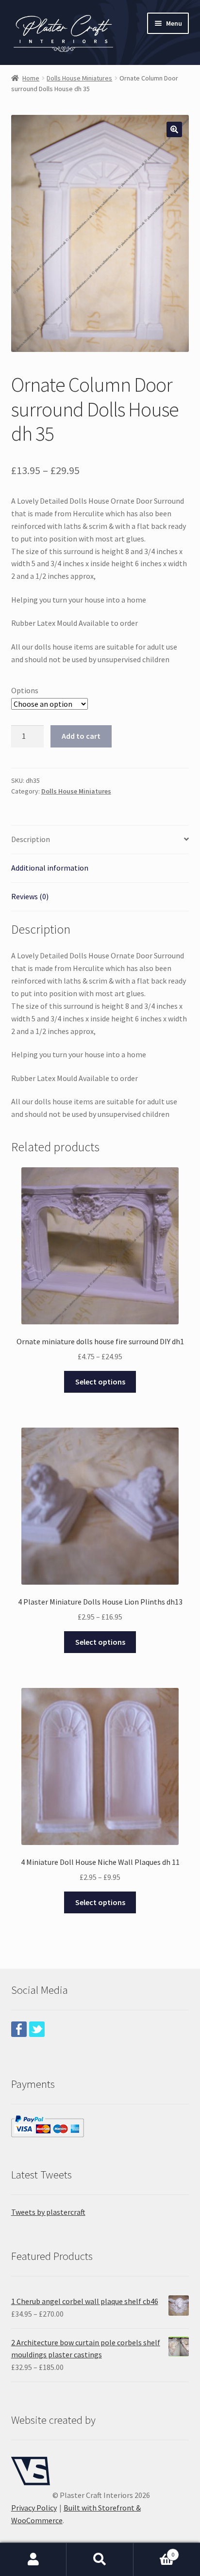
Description (31, 839)
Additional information (50, 868)
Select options (100, 1382)
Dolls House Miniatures (79, 78)
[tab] (100, 840)
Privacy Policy (34, 2508)
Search (100, 2560)
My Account (33, 2560)
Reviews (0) (30, 896)
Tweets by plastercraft (48, 2212)
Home (31, 78)
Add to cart (81, 736)
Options (25, 690)
